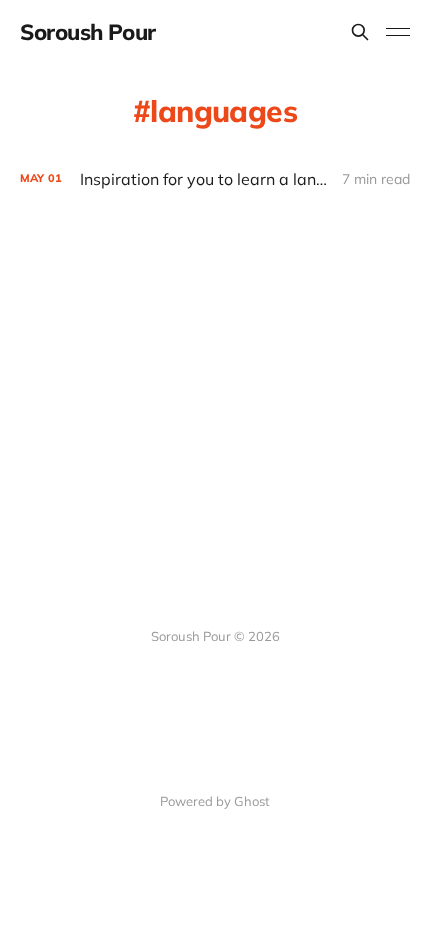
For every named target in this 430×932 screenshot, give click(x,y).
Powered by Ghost (215, 801)
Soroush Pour (88, 32)
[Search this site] (360, 32)
